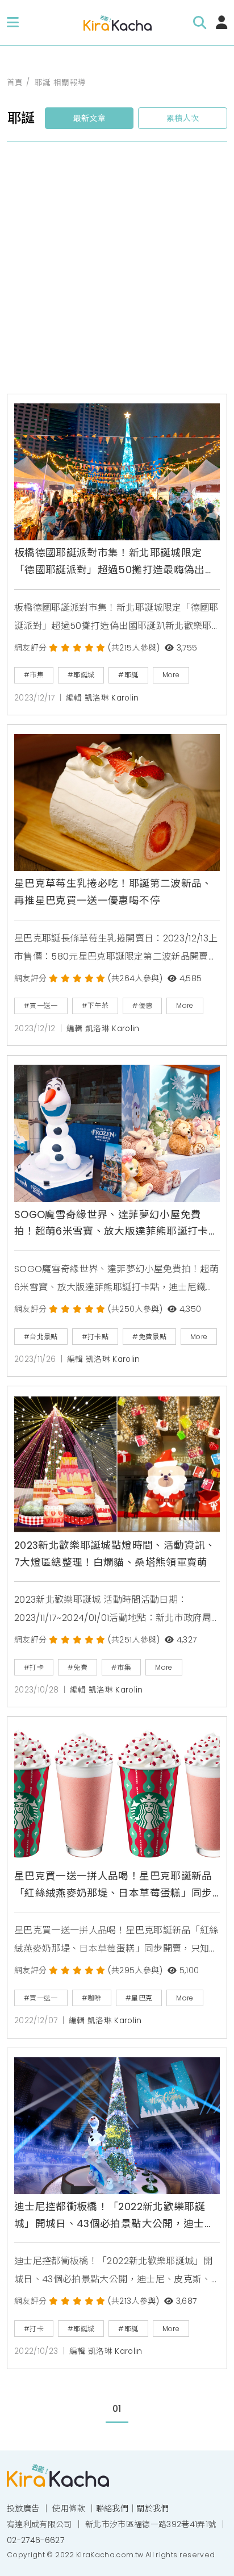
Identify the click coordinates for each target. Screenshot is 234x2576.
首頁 (15, 83)
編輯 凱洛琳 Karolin (103, 698)
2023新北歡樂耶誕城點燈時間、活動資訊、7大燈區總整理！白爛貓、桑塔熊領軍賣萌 (115, 1554)
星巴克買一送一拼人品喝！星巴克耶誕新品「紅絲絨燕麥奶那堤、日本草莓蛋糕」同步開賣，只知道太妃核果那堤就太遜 (113, 1886)
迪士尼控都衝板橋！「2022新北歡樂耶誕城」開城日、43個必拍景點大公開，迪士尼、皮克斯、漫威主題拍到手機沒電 (110, 2216)
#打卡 (34, 1667)
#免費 (78, 1667)
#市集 (34, 675)
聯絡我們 (112, 2508)
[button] (13, 23)
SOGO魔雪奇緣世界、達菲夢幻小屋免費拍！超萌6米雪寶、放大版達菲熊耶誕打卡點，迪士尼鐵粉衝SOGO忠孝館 (111, 1224)
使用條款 (68, 2508)
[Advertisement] (117, 272)
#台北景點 (41, 1337)
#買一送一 (41, 1005)
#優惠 (142, 1005)
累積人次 (183, 118)
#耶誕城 (81, 675)
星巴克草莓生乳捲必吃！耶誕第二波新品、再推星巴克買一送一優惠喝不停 (113, 892)
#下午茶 (95, 1005)
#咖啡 (92, 1998)
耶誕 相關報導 (60, 83)
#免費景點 (149, 1337)
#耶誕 (128, 675)
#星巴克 (139, 1998)
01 (117, 2409)
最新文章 (89, 118)
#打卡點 (95, 1337)
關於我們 (152, 2508)
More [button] (171, 675)
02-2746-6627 (35, 2540)
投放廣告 (23, 2508)
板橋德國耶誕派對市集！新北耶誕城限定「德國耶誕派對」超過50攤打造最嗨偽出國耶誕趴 (115, 562)
